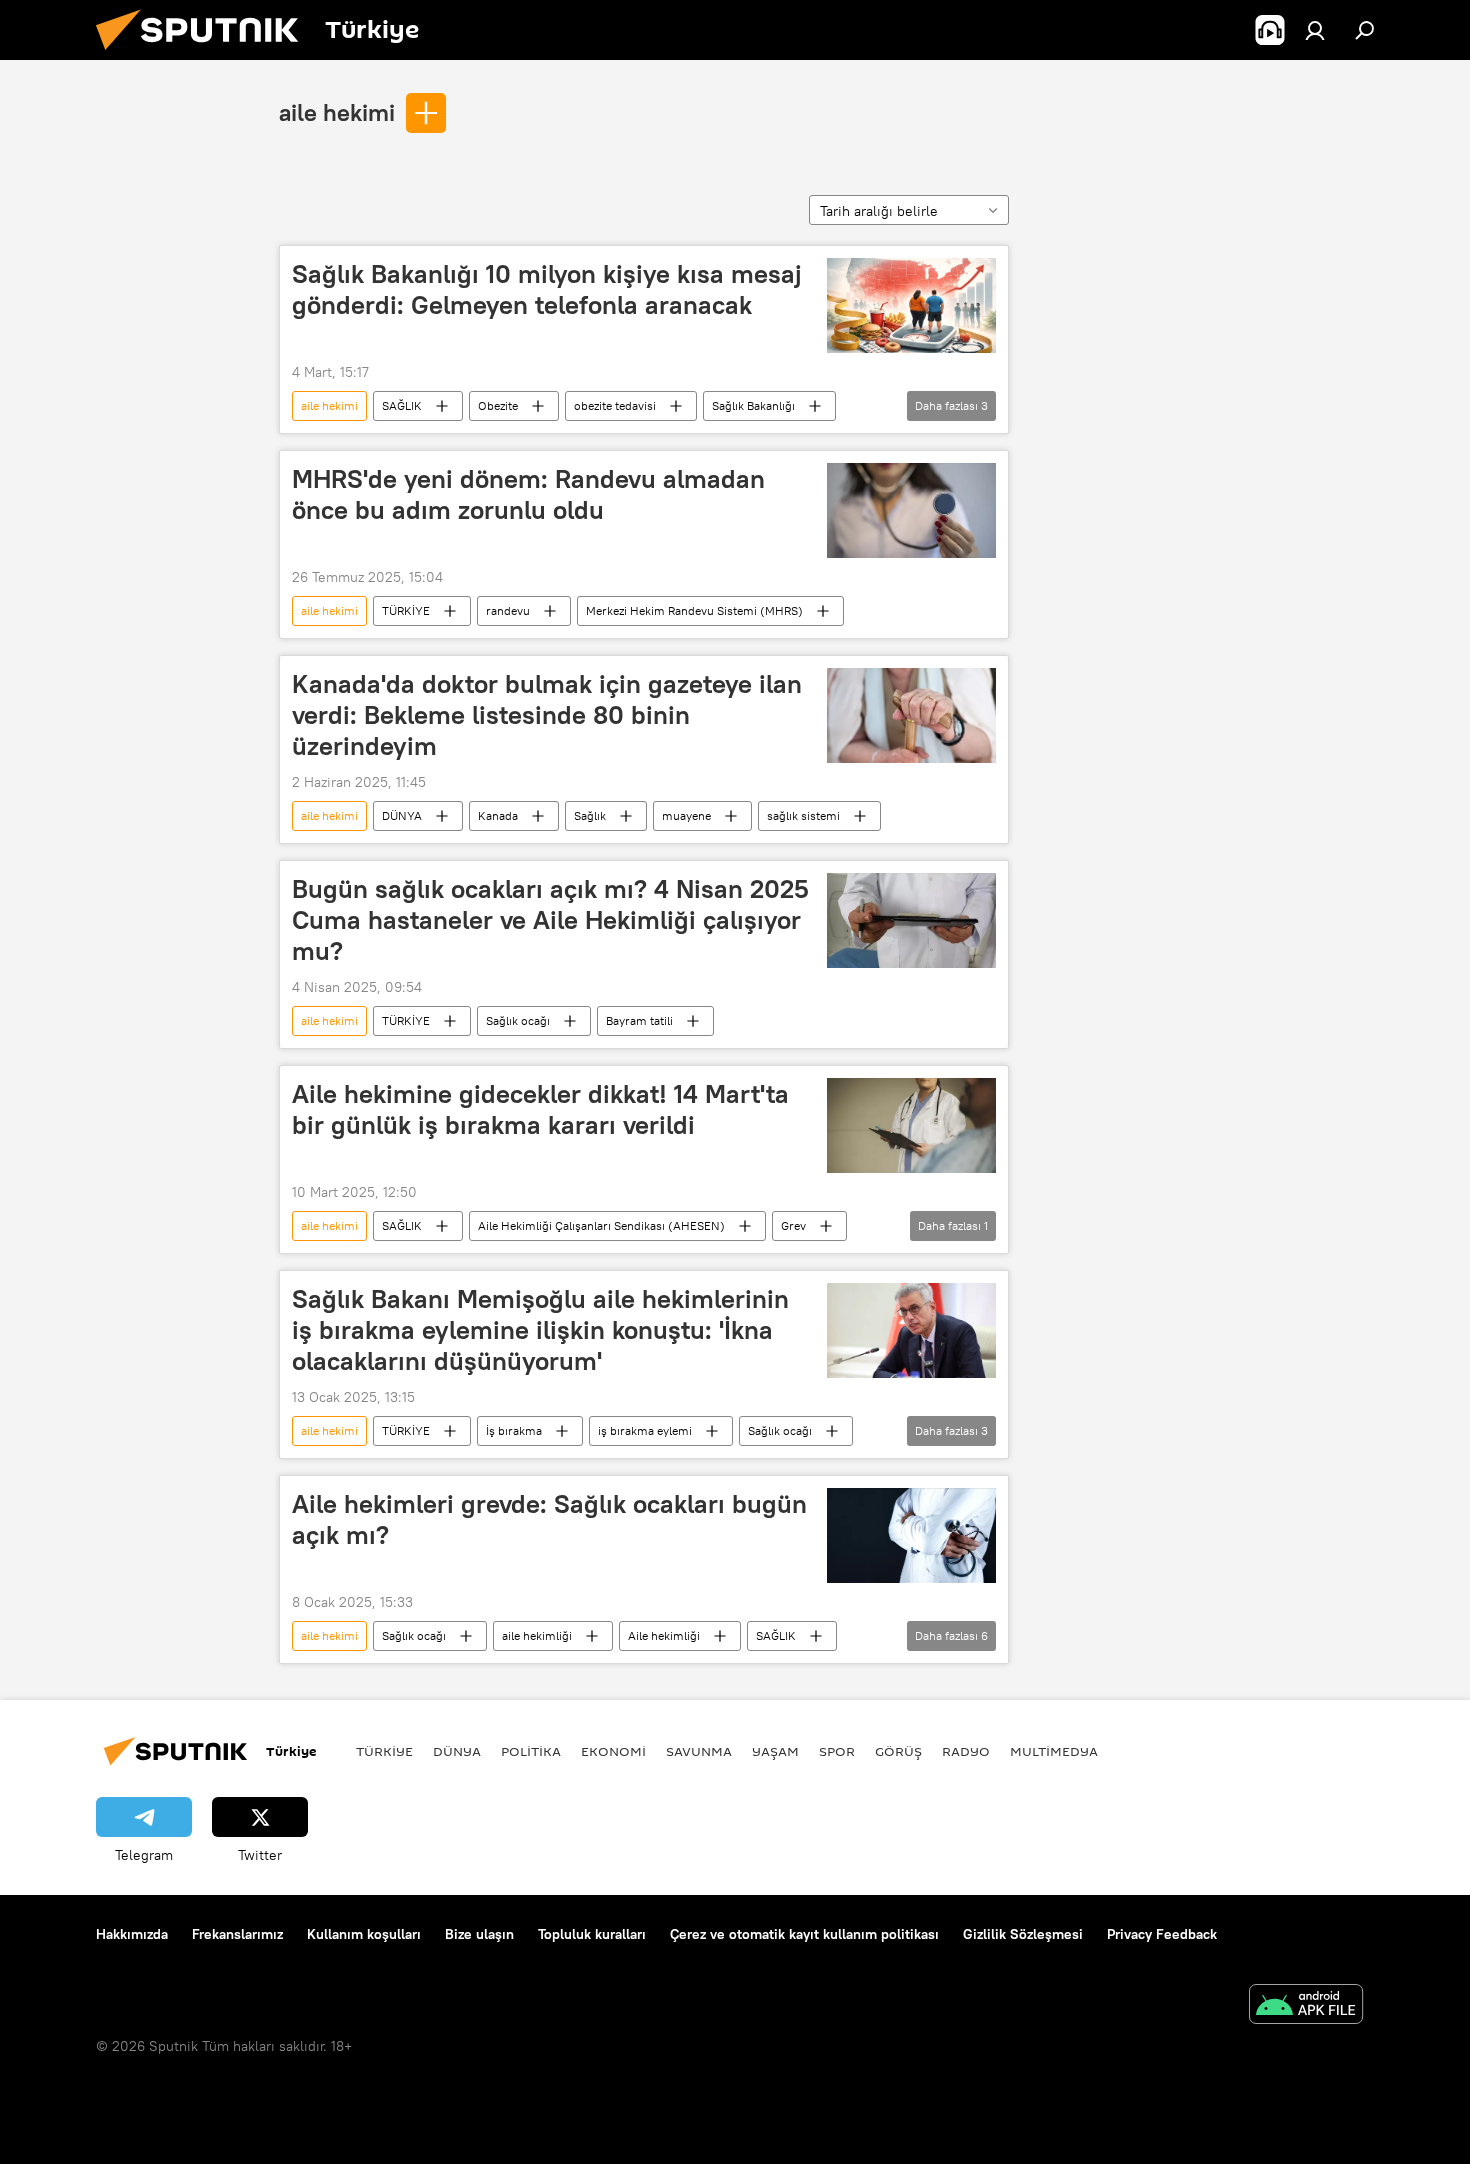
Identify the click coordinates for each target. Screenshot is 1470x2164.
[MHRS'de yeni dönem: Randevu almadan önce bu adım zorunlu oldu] (911, 510)
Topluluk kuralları (592, 1934)
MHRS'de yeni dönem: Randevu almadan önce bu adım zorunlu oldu (528, 494)
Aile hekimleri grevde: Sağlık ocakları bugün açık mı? (549, 1519)
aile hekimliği (537, 1635)
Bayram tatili (639, 1020)
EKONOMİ (613, 1751)
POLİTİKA (531, 1751)
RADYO (966, 1751)
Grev (793, 1225)
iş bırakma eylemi (645, 1430)
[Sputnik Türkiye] (205, 55)
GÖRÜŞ (898, 1751)
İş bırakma (514, 1430)
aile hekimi (337, 112)
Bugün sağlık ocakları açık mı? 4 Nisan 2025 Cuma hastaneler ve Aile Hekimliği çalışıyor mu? (550, 920)
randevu (508, 610)
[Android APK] (1306, 2006)
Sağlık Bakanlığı (753, 405)
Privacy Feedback (1162, 1934)
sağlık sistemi (803, 815)
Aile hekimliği (664, 1635)
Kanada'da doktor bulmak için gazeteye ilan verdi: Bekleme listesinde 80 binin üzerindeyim (547, 715)
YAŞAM (775, 1751)
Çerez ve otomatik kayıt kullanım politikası (804, 1934)
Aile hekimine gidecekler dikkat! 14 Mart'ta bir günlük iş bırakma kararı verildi (540, 1109)
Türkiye (384, 1751)
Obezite (498, 405)
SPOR (837, 1751)
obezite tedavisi (615, 405)
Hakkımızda (132, 1934)
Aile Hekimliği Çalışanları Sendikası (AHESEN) (601, 1225)
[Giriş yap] (1315, 30)
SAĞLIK (402, 405)
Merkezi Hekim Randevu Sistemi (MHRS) (694, 610)
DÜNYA (402, 815)
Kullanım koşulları (364, 1934)
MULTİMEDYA (1054, 1751)
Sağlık (590, 815)
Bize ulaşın (479, 1934)
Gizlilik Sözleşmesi (1023, 1934)
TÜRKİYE (406, 610)
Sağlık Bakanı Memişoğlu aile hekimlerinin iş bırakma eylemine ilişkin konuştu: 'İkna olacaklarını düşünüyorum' (540, 1330)
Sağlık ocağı (518, 1020)
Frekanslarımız (237, 1934)
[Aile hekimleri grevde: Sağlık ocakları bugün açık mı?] (911, 1535)
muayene (686, 815)
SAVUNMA (699, 1751)
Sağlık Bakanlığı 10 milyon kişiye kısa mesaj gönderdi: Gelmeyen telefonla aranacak (547, 289)
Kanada (498, 815)
